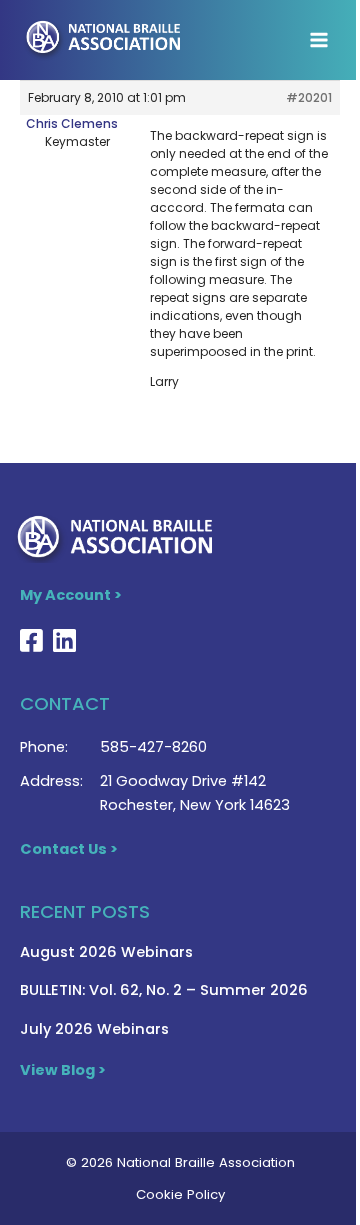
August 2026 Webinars (106, 952)
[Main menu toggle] (319, 40)
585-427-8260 (153, 747)
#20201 (309, 97)
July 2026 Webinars (94, 1029)
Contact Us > (69, 849)
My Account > (71, 595)
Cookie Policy (180, 1194)
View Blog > (63, 1070)
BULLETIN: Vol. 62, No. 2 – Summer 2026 (164, 990)
